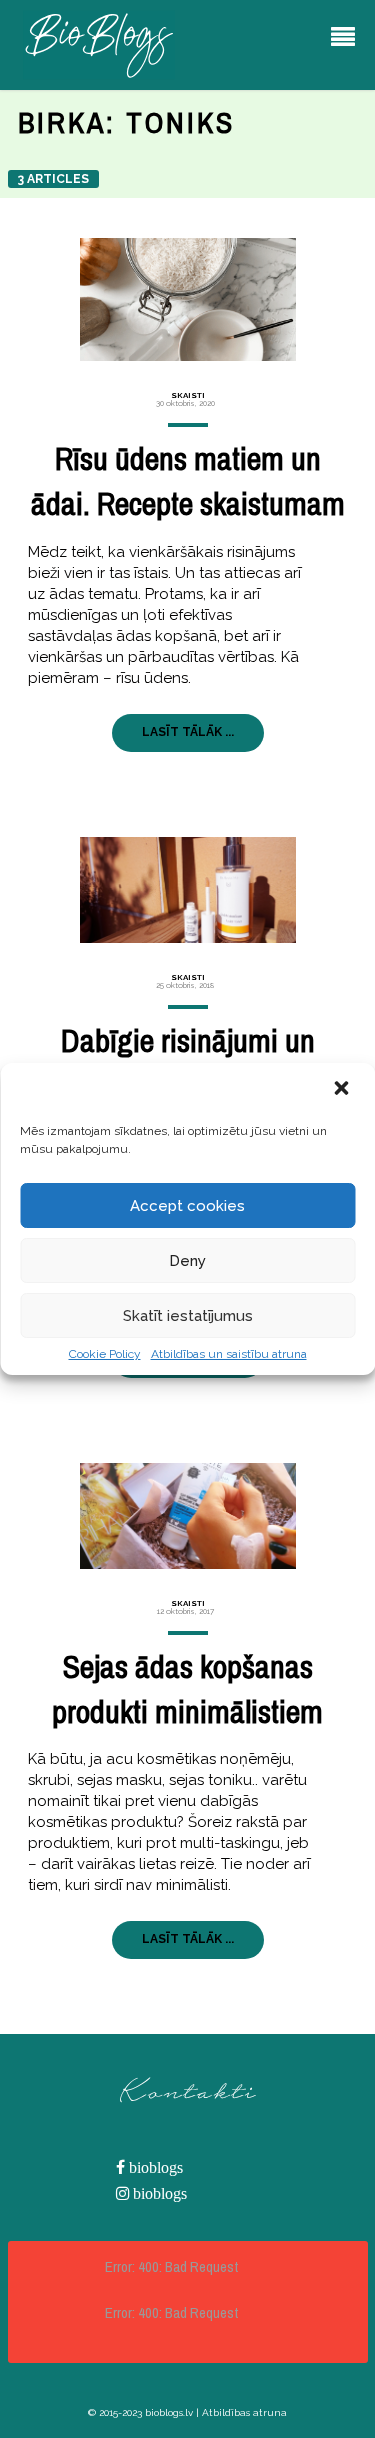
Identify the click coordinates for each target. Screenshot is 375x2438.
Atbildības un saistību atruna (229, 1354)
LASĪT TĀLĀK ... (188, 732)
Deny (187, 1261)
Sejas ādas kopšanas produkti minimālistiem (187, 1689)
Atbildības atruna (244, 2412)
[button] (343, 1090)
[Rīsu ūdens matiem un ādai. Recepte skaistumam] (188, 299)
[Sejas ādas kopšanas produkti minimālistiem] (188, 1516)
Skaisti (188, 395)
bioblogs (154, 2167)
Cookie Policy (105, 1354)
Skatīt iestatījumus (188, 1316)
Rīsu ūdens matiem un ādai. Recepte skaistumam (188, 481)
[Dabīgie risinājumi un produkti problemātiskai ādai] (188, 890)
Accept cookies (187, 1206)
